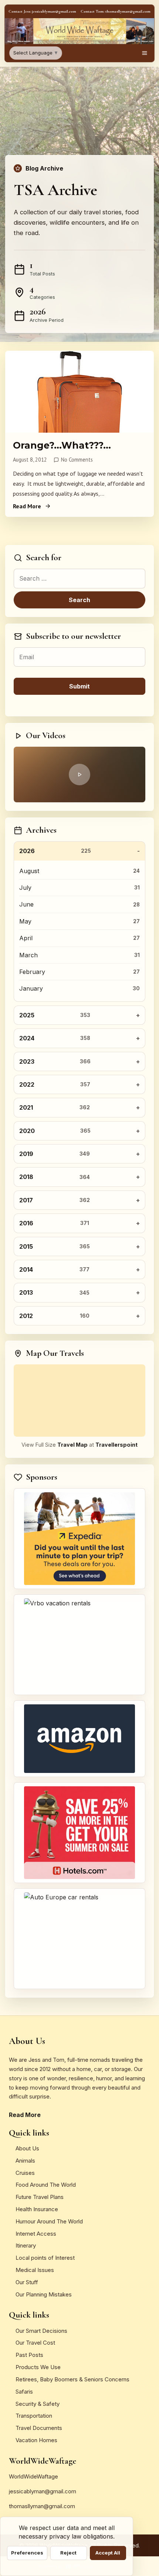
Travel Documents (39, 2428)
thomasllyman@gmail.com (42, 2506)
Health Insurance (37, 2209)
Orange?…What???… (62, 445)
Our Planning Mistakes (44, 2294)
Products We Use (38, 2367)
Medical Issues (35, 2270)
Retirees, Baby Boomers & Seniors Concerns (72, 2379)
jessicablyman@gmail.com (43, 2491)
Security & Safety (38, 2404)
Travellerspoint (116, 1445)
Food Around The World (46, 2185)
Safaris (24, 2392)
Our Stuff (27, 2282)
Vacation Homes (36, 2440)
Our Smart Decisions (41, 2331)
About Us (27, 2148)
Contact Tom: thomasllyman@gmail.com (116, 11)
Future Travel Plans (40, 2197)
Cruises (25, 2173)
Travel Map (72, 1445)
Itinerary (26, 2245)
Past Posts (29, 2355)
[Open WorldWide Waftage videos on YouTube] (79, 775)
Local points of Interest (45, 2258)
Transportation (34, 2416)
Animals (25, 2161)
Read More (27, 506)
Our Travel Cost (35, 2343)
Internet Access (36, 2234)
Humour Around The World (49, 2221)
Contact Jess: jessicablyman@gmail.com (42, 11)
